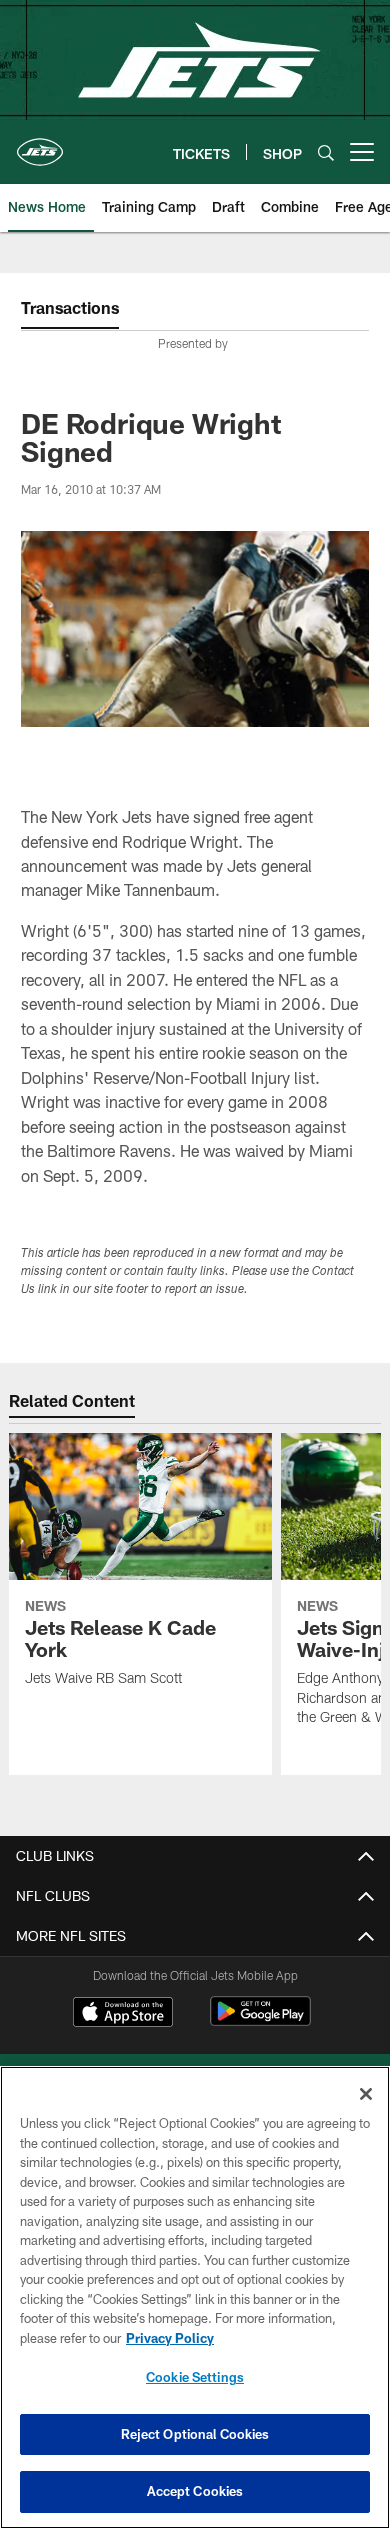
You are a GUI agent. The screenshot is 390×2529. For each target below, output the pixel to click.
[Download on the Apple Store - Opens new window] (123, 2014)
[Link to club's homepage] (40, 144)
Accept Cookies (195, 2491)
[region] (195, 2297)
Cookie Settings (195, 2377)
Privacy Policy (170, 2338)
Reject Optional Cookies (195, 2434)
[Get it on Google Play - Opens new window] (260, 2021)
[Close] (366, 2094)
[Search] (326, 152)
